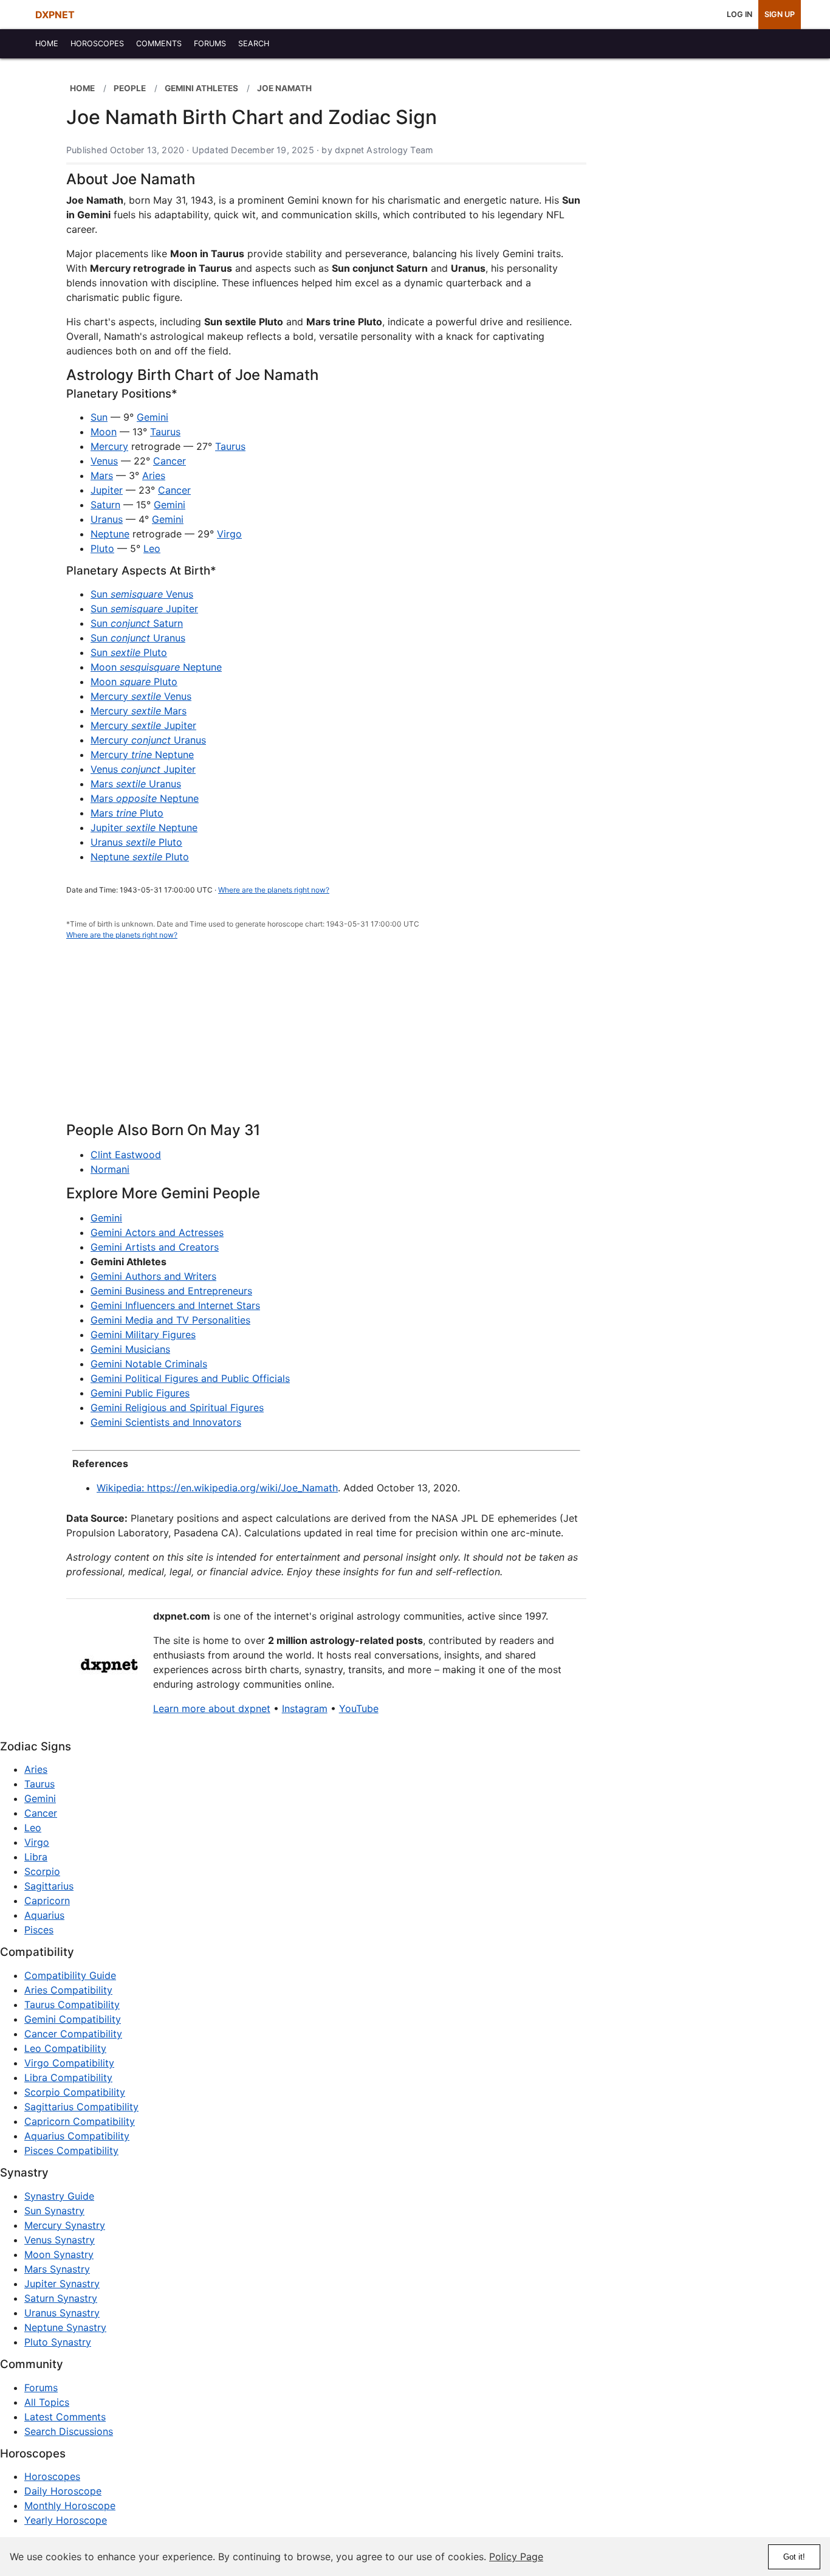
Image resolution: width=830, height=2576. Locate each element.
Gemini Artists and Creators (155, 1247)
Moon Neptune (156, 667)
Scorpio (42, 1871)
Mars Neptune (145, 798)
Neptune (110, 534)
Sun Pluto (129, 652)
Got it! (794, 2557)
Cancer (170, 461)
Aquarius (44, 1915)
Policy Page (516, 2557)
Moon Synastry (59, 2254)
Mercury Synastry (65, 2225)
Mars (102, 475)
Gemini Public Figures (140, 1393)
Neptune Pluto (140, 857)
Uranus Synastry (62, 2313)
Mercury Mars (139, 711)
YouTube (359, 1708)
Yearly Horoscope (66, 2520)
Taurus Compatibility (72, 2005)
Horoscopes (52, 2476)
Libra (36, 1857)
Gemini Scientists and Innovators (166, 1422)
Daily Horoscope (63, 2491)
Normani (110, 1169)
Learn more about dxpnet (212, 1708)
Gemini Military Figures (143, 1335)
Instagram (305, 1708)
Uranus (107, 519)
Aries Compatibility (68, 1990)
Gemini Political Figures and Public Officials (190, 1378)
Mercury (109, 446)
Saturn (105, 505)
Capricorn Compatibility (80, 2121)
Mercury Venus (141, 696)
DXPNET (55, 15)
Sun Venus (142, 594)
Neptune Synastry (65, 2327)
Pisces (39, 1930)
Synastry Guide (59, 2196)
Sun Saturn (137, 623)
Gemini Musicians (130, 1349)
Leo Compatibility (65, 2048)
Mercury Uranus (148, 740)
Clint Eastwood (126, 1155)
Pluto (102, 548)
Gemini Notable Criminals (149, 1364)
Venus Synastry (60, 2240)
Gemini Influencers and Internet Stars (175, 1305)
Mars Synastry (57, 2269)
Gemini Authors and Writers (153, 1276)
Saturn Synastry (61, 2298)
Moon (104, 432)
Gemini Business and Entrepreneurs (171, 1291)
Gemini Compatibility (73, 2019)
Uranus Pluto (136, 842)
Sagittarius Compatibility (81, 2107)
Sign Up (780, 14)
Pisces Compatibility (71, 2150)
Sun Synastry (54, 2211)
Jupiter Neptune (144, 827)
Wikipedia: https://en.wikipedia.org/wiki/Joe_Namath (217, 1488)
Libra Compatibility (68, 2077)
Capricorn (47, 1901)
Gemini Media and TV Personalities (170, 1320)
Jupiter (107, 490)
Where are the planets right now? (274, 890)
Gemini (153, 417)
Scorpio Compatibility (75, 2092)
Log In (739, 14)
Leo (152, 548)
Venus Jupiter (143, 769)
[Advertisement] (326, 1038)
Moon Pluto (134, 682)
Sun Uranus (138, 638)
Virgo (229, 534)
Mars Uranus (136, 784)
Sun (99, 417)
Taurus (165, 432)
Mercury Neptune (142, 754)
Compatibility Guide (70, 1975)
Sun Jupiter (144, 609)
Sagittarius (49, 1886)
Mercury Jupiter (143, 725)
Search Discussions (69, 2431)
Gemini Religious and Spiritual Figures (177, 1407)
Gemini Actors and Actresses (157, 1232)
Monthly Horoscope (70, 2505)
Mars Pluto (127, 813)
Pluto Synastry (58, 2342)
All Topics (47, 2402)
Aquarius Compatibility (77, 2136)
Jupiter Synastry (62, 2284)
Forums (41, 2388)
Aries (154, 475)
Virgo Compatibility (69, 2063)
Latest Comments (65, 2417)
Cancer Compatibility (73, 2034)
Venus (104, 461)
